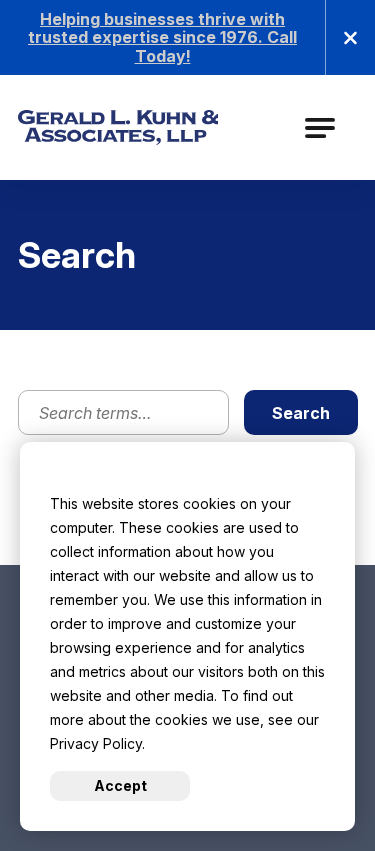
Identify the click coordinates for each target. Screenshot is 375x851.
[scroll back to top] (325, 776)
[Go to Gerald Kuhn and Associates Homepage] (123, 127)
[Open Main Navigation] (320, 128)
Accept (120, 785)
